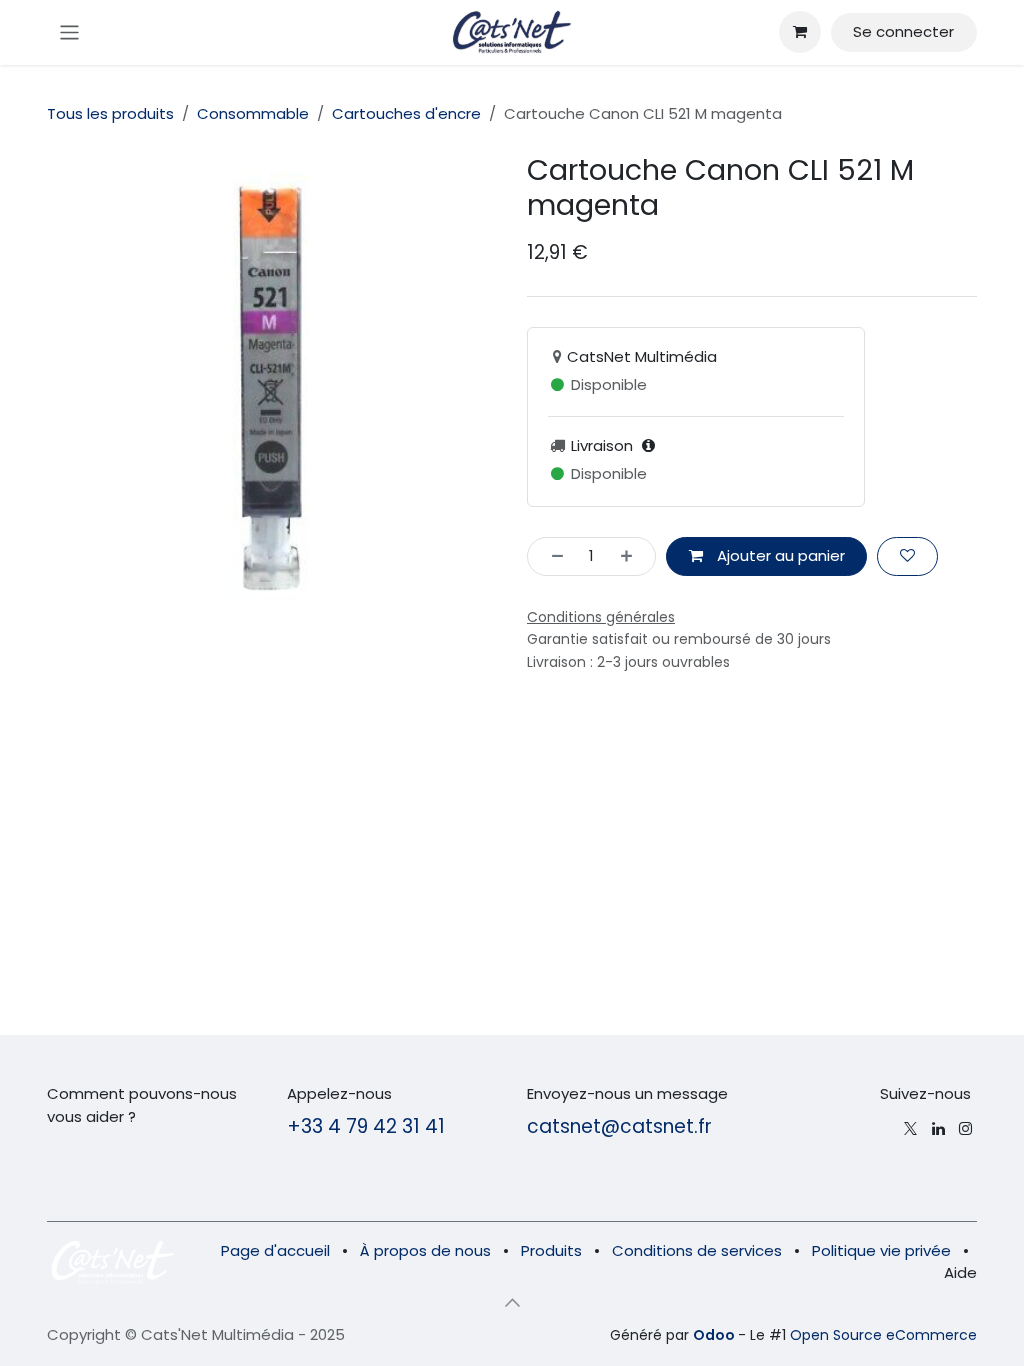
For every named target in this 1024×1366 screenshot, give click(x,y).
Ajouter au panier (779, 555)
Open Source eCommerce (883, 1335)
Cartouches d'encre (406, 113)
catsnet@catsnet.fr (619, 1126)
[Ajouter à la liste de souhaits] (907, 556)
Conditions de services (697, 1250)
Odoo (715, 1335)
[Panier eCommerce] (800, 32)
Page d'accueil (275, 1250)
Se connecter (903, 31)
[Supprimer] (551, 556)
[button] (512, 1303)
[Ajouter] (632, 556)
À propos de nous (425, 1250)
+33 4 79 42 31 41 (366, 1126)
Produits (551, 1250)
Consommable (253, 113)
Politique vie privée (881, 1250)
